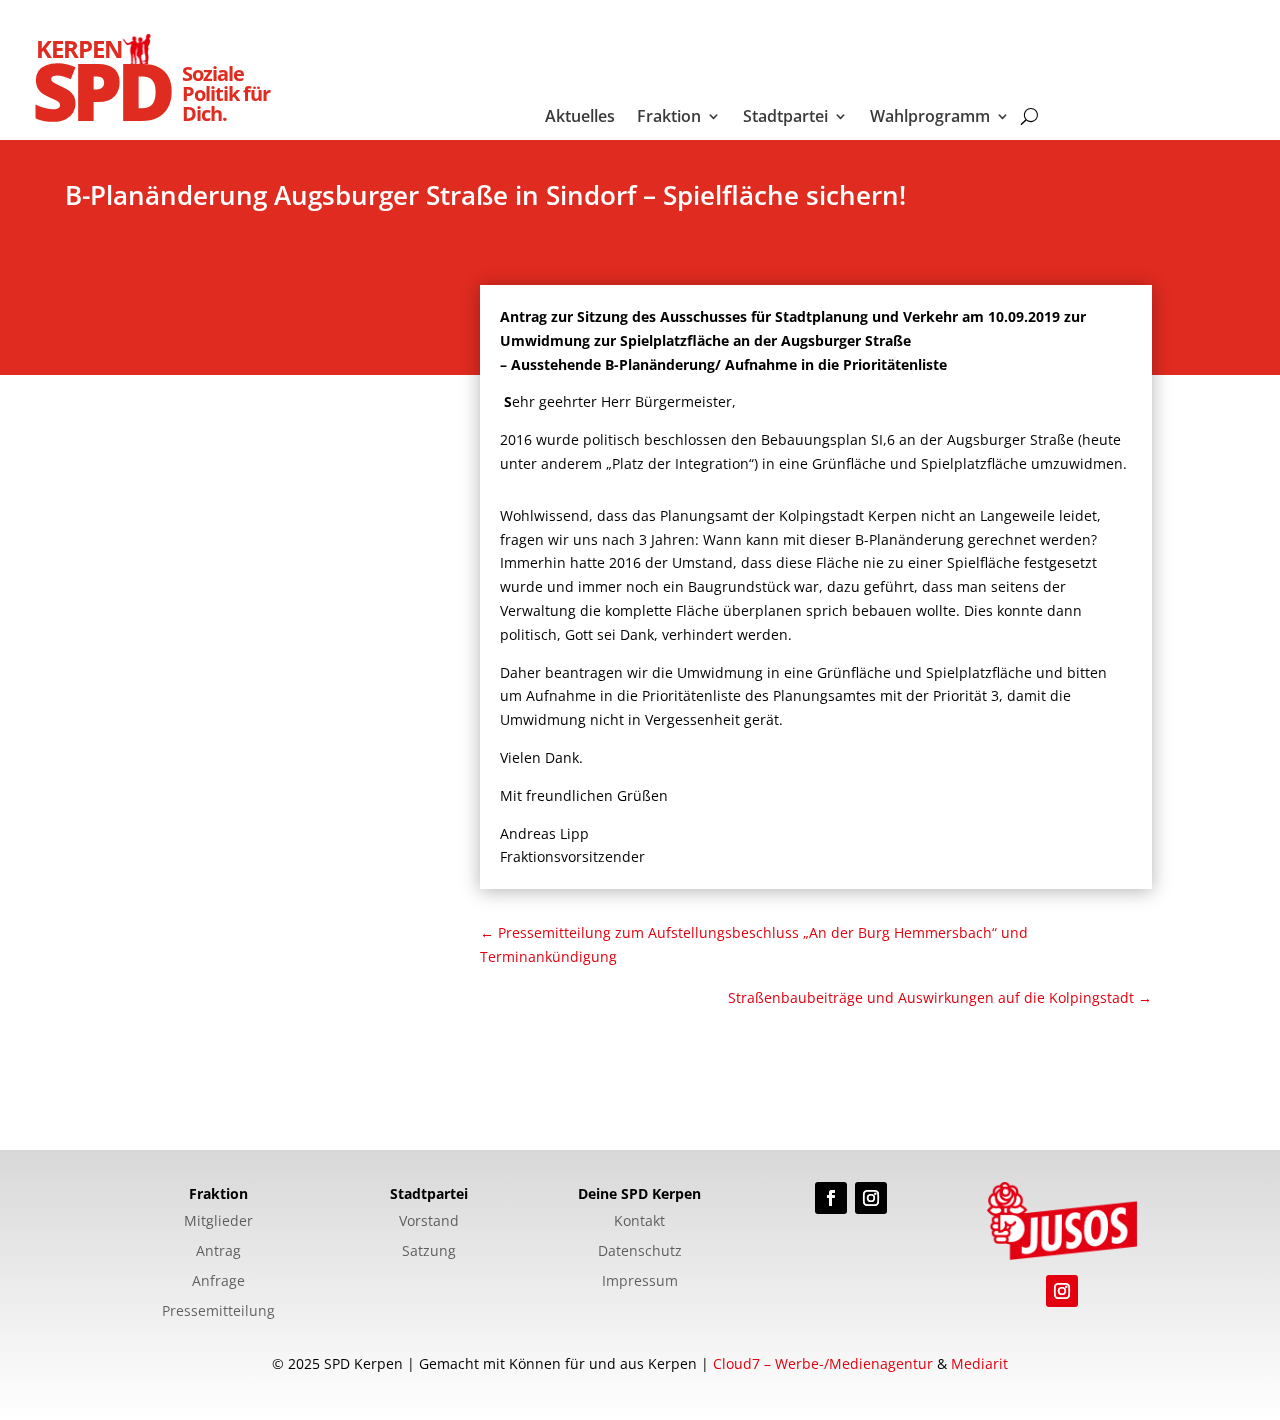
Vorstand (429, 1222)
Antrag (218, 1252)
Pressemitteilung (218, 1312)
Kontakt (639, 1222)
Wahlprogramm (930, 118)
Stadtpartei (785, 118)
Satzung (429, 1252)
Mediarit (979, 1363)
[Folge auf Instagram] (871, 1198)
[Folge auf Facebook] (831, 1198)
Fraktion (669, 118)
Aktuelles (580, 118)
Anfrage (218, 1282)
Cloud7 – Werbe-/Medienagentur (823, 1363)
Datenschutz (640, 1252)
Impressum (640, 1282)
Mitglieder (218, 1222)
